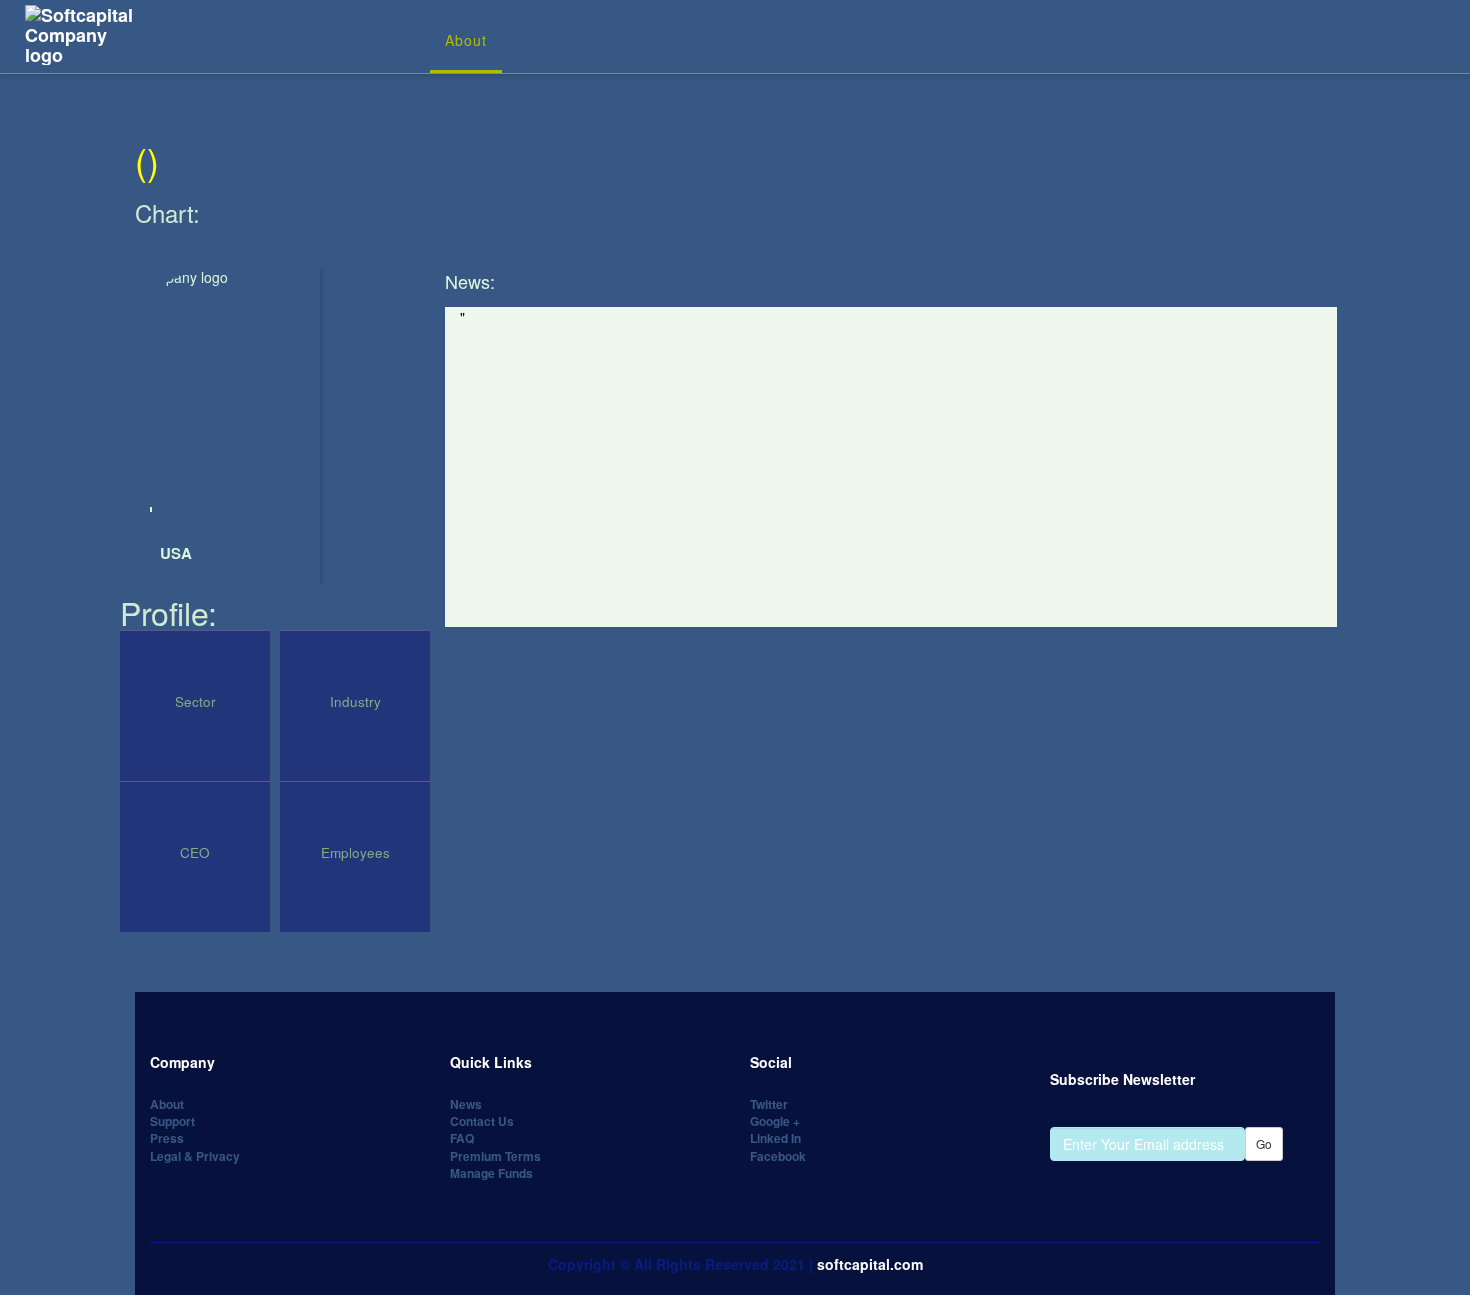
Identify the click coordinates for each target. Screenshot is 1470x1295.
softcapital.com (870, 1264)
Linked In (775, 1138)
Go (1264, 1143)
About (466, 40)
